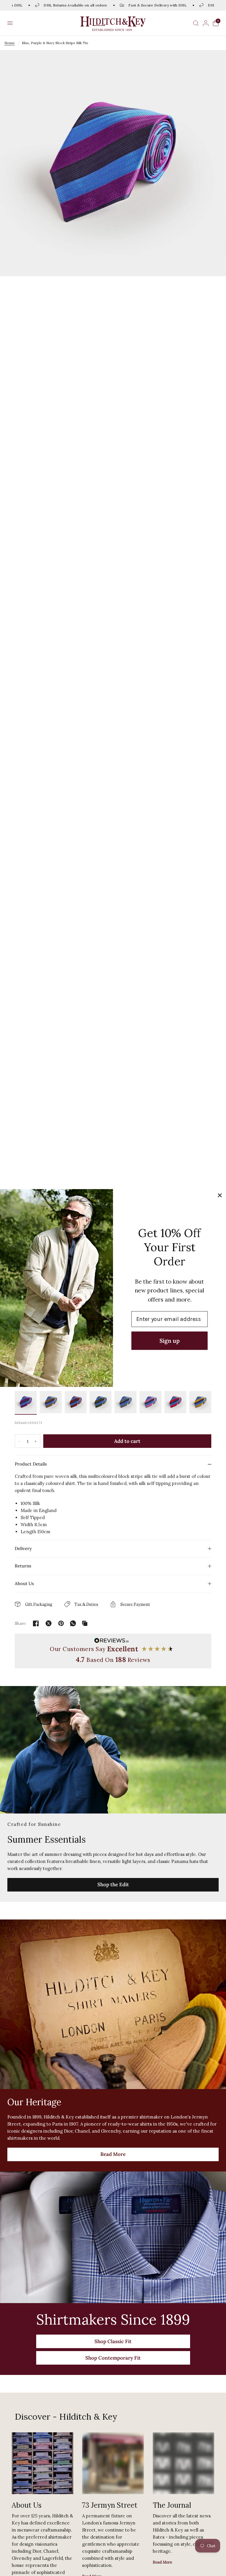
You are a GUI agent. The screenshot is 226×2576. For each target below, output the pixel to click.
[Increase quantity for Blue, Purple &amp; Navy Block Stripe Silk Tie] (36, 1441)
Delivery (23, 1548)
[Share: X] (49, 1623)
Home (10, 43)
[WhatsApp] (73, 1623)
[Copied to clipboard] (85, 1623)
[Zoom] (113, 163)
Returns (23, 1566)
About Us (24, 1583)
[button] (10, 23)
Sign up (169, 1341)
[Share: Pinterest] (61, 1623)
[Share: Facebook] (36, 1623)
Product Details (31, 1464)
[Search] (196, 23)
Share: (21, 1623)
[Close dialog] (220, 1195)
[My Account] (206, 23)
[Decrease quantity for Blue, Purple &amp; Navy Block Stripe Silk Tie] (19, 1441)
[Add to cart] (127, 1441)
